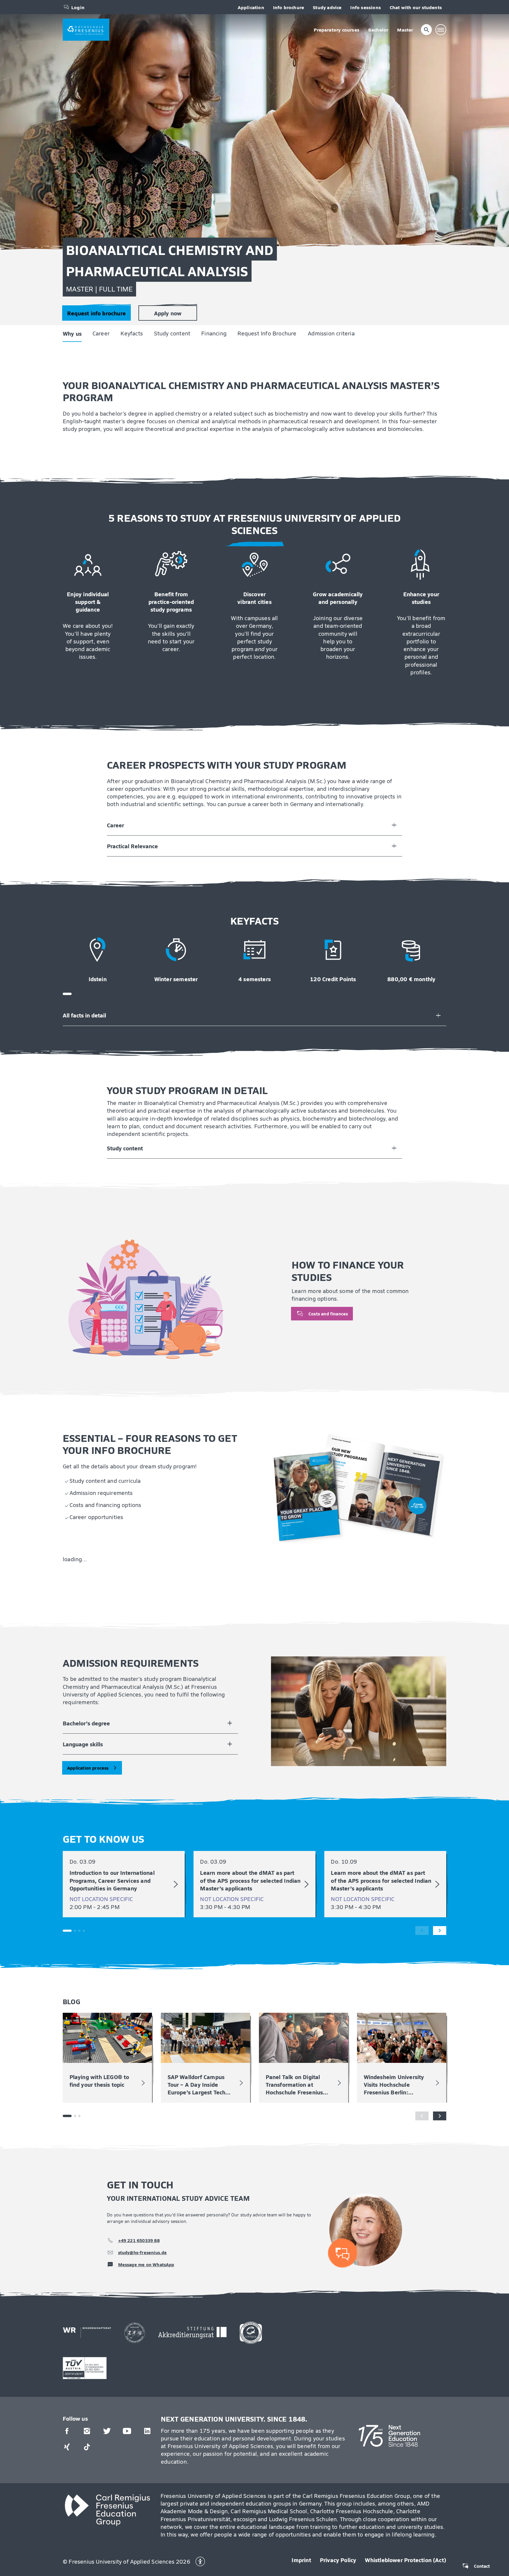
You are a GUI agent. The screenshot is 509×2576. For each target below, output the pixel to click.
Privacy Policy (338, 2560)
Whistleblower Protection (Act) (406, 2560)
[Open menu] (441, 30)
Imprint (301, 2560)
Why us (10, 49)
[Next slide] (440, 1931)
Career (38, 49)
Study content (110, 49)
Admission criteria (269, 49)
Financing (151, 49)
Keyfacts (69, 49)
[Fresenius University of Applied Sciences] (86, 30)
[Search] (427, 30)
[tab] (67, 994)
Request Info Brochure (204, 49)
